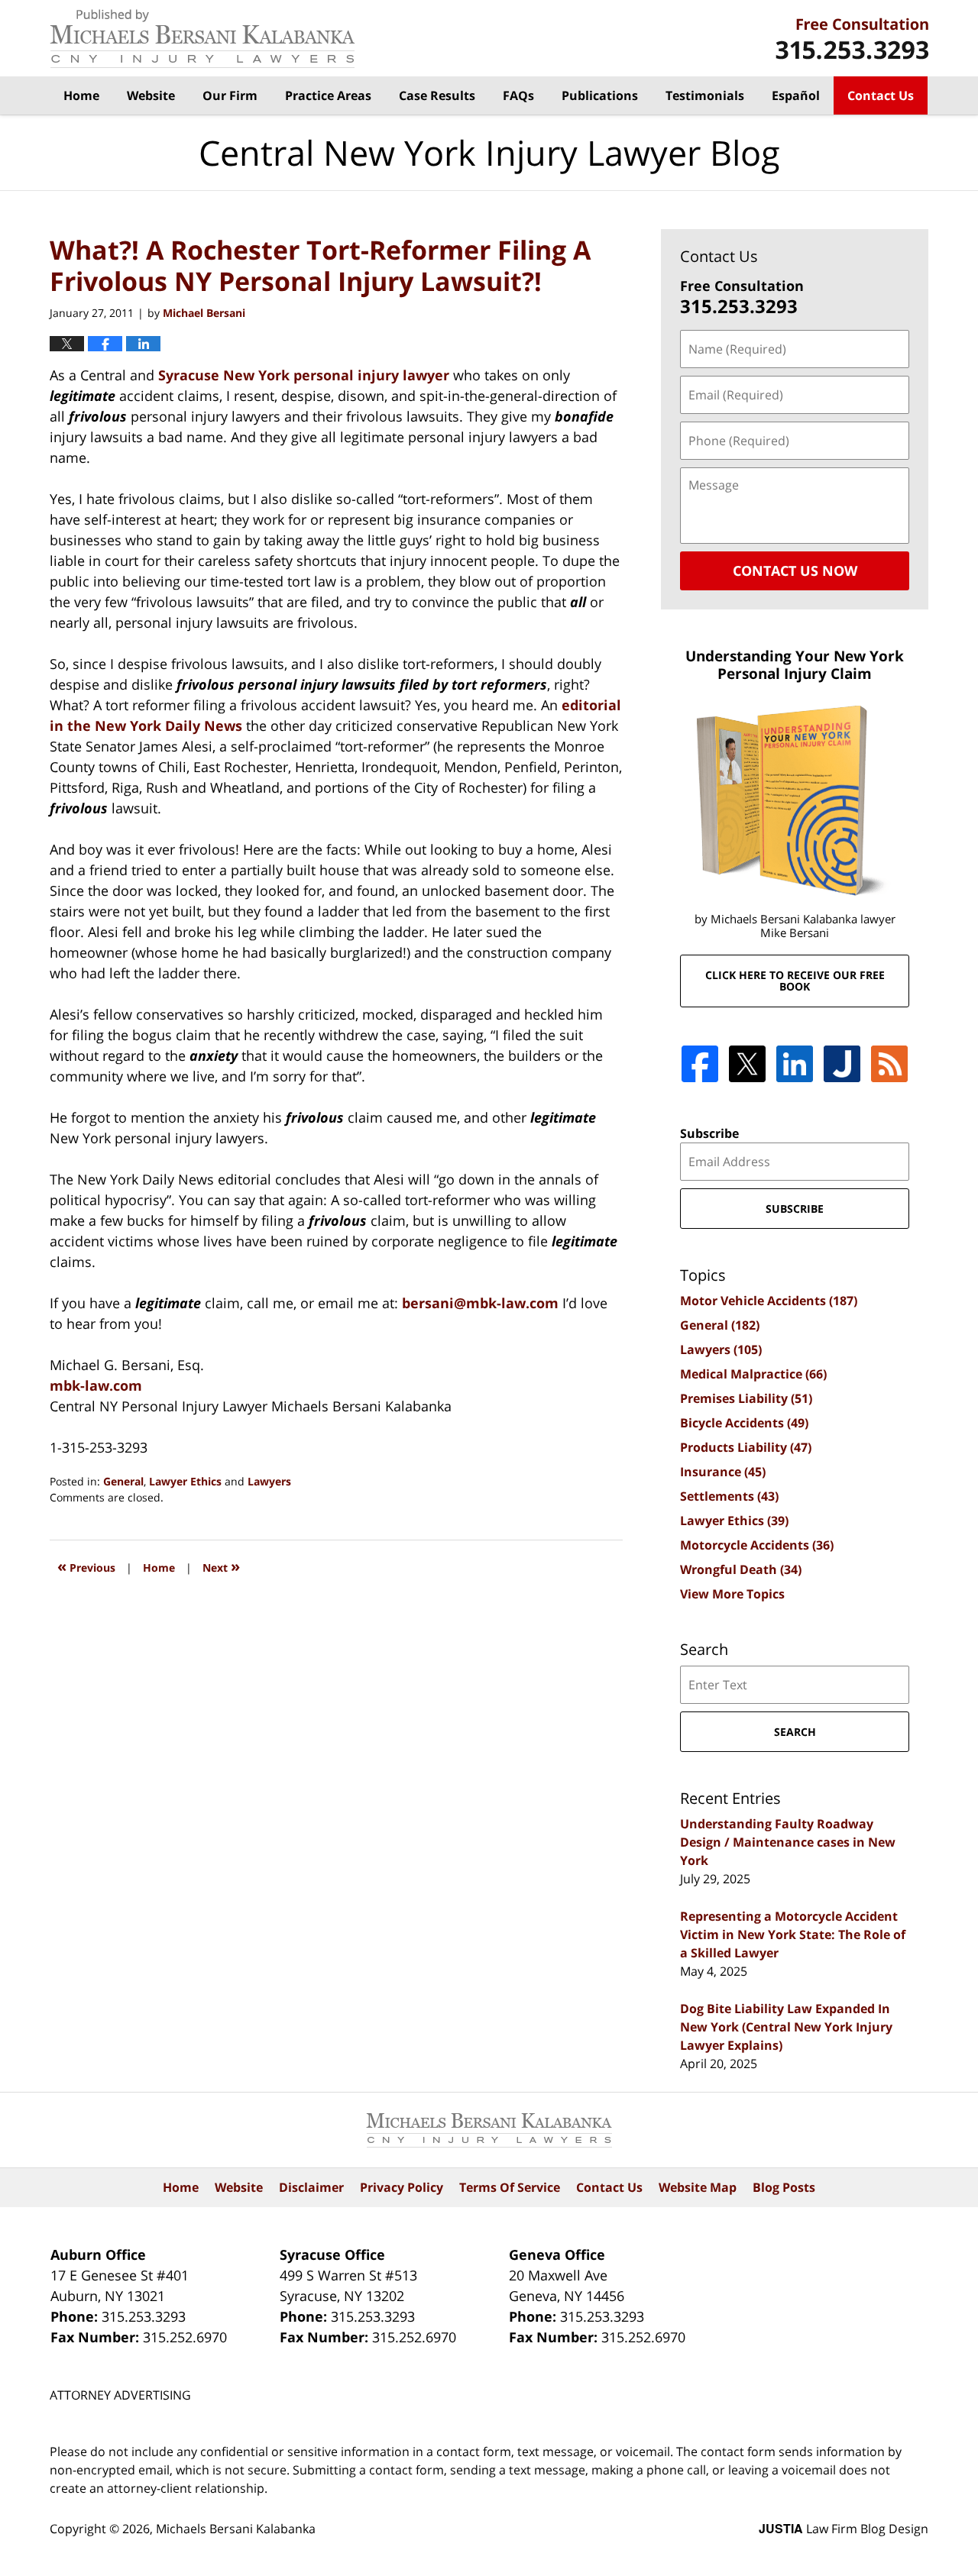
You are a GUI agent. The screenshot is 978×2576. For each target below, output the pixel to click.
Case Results (437, 95)
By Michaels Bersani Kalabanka (852, 39)
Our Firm (230, 95)
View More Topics (732, 1594)
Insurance (723, 1472)
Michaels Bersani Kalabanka (236, 2529)
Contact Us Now (795, 570)
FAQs (518, 95)
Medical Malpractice (753, 1374)
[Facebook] (700, 1064)
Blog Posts (784, 2187)
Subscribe (709, 1133)
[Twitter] (747, 1064)
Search (795, 1732)
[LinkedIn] (795, 1064)
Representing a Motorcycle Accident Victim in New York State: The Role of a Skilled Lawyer (793, 1934)
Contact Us (881, 95)
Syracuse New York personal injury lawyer (304, 375)
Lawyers (269, 1481)
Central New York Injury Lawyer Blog (202, 39)
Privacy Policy (402, 2187)
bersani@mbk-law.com (482, 1303)
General (123, 1481)
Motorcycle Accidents (757, 1545)
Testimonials (705, 95)
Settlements (729, 1496)
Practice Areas (328, 95)
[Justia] (842, 1064)
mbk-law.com (96, 1385)
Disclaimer (311, 2187)
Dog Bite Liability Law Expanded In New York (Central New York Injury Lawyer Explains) (786, 2027)
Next (221, 1566)
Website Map (698, 2187)
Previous (86, 1566)
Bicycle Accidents (744, 1423)
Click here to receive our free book (795, 981)
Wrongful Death (741, 1569)
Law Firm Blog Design (844, 2529)
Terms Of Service (510, 2187)
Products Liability (746, 1447)
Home (81, 95)
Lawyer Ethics (185, 1481)
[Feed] (889, 1064)
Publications (600, 95)
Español (796, 95)
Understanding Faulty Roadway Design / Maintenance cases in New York (788, 1842)
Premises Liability (746, 1398)
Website (151, 95)
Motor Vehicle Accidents (769, 1301)
